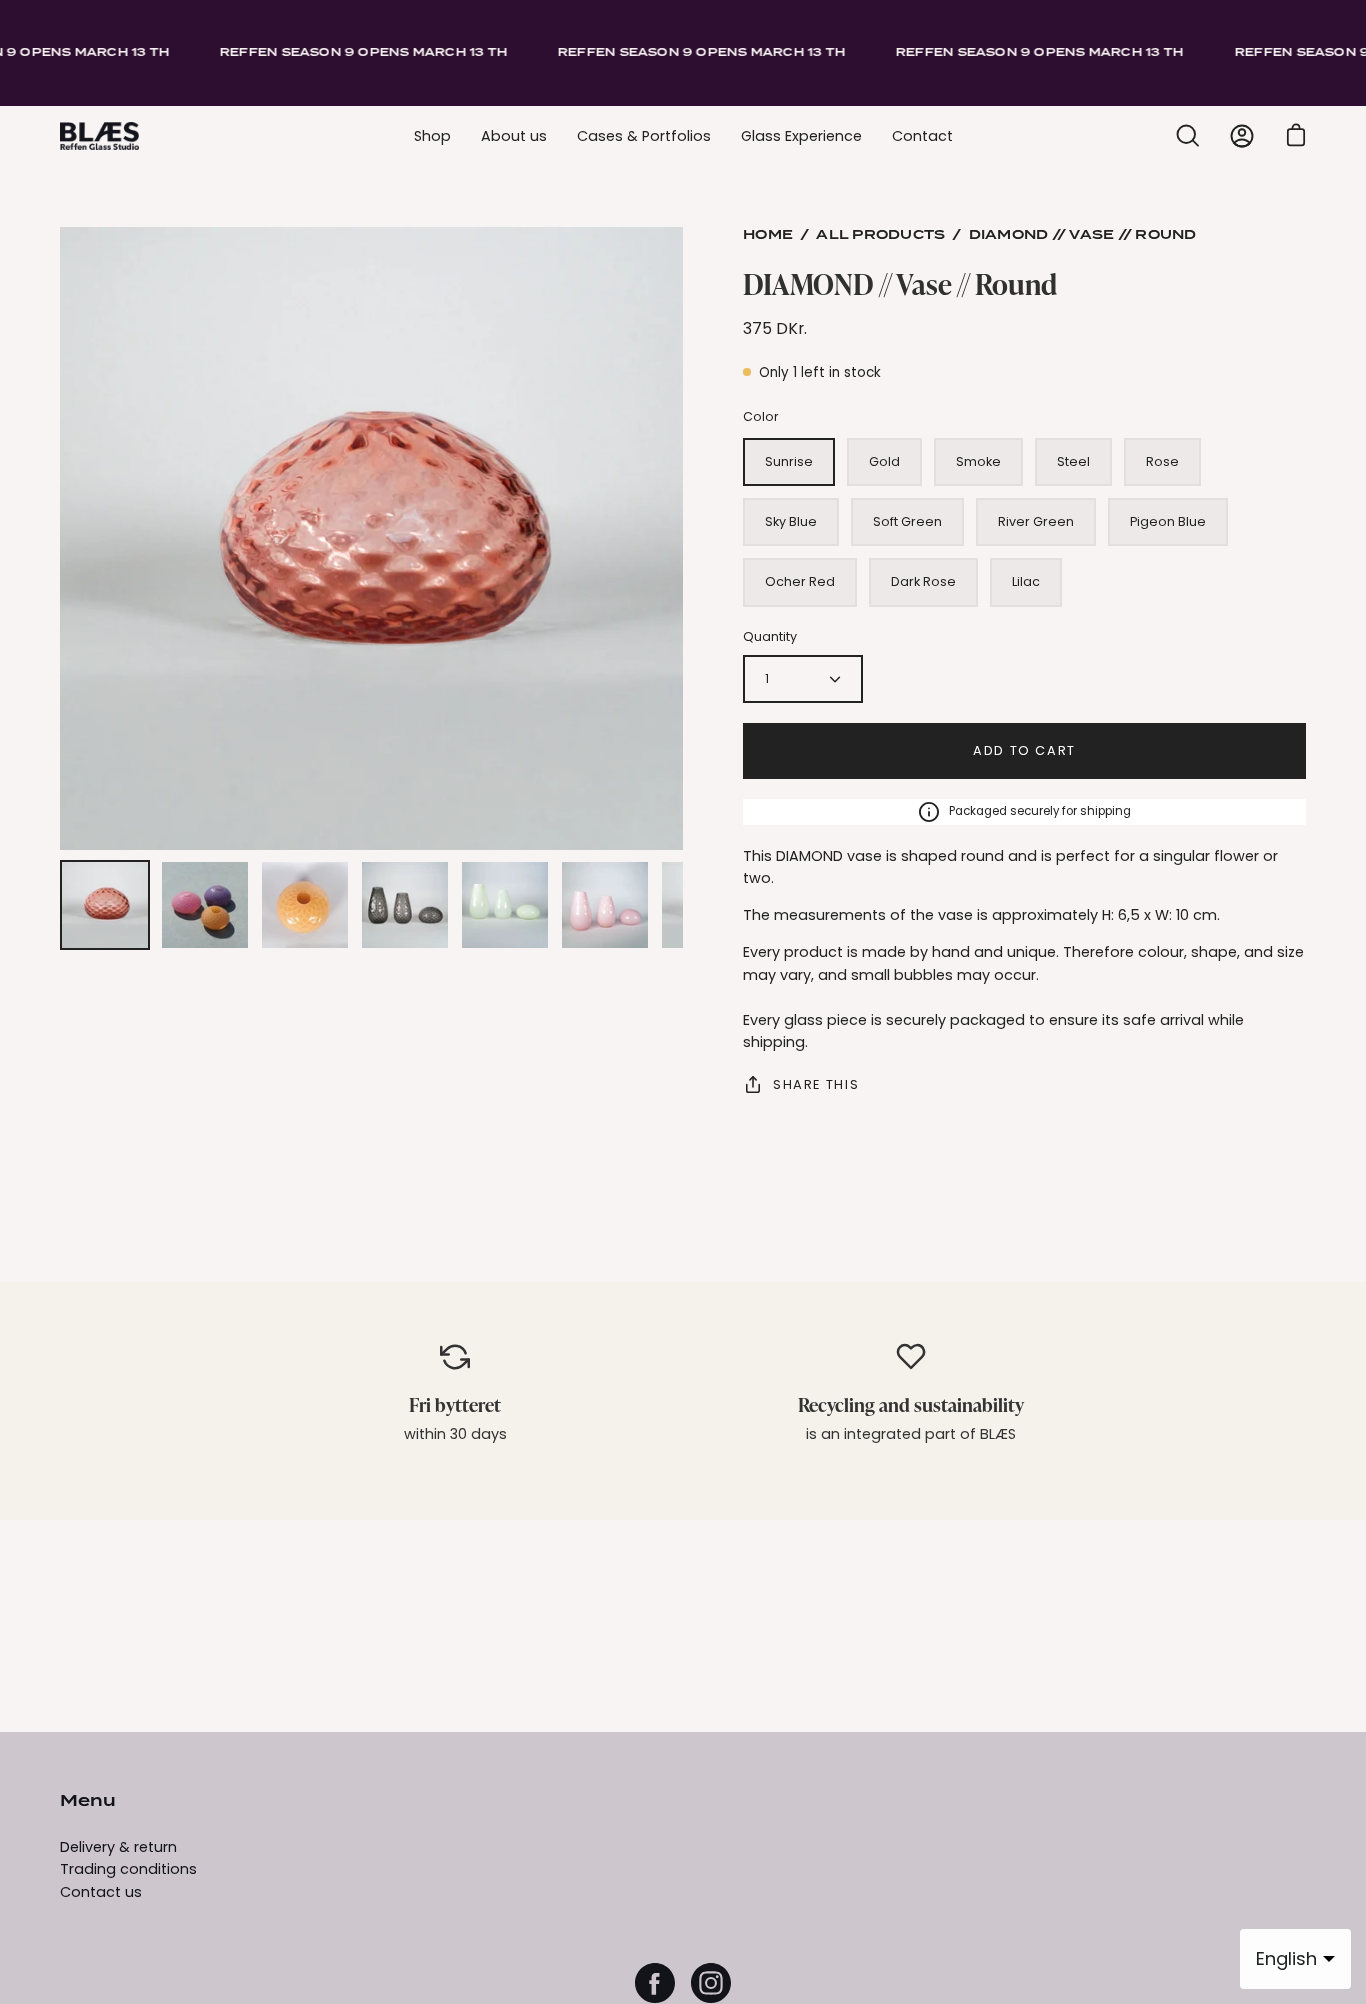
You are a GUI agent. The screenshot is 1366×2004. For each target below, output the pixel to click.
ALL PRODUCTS (880, 235)
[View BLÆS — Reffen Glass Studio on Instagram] (711, 1983)
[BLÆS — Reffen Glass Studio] (100, 136)
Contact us (101, 1892)
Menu (88, 1802)
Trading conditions (128, 1869)
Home (768, 235)
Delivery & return (118, 1847)
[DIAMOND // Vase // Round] (105, 905)
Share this (816, 1084)
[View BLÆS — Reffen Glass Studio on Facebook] (655, 1983)
